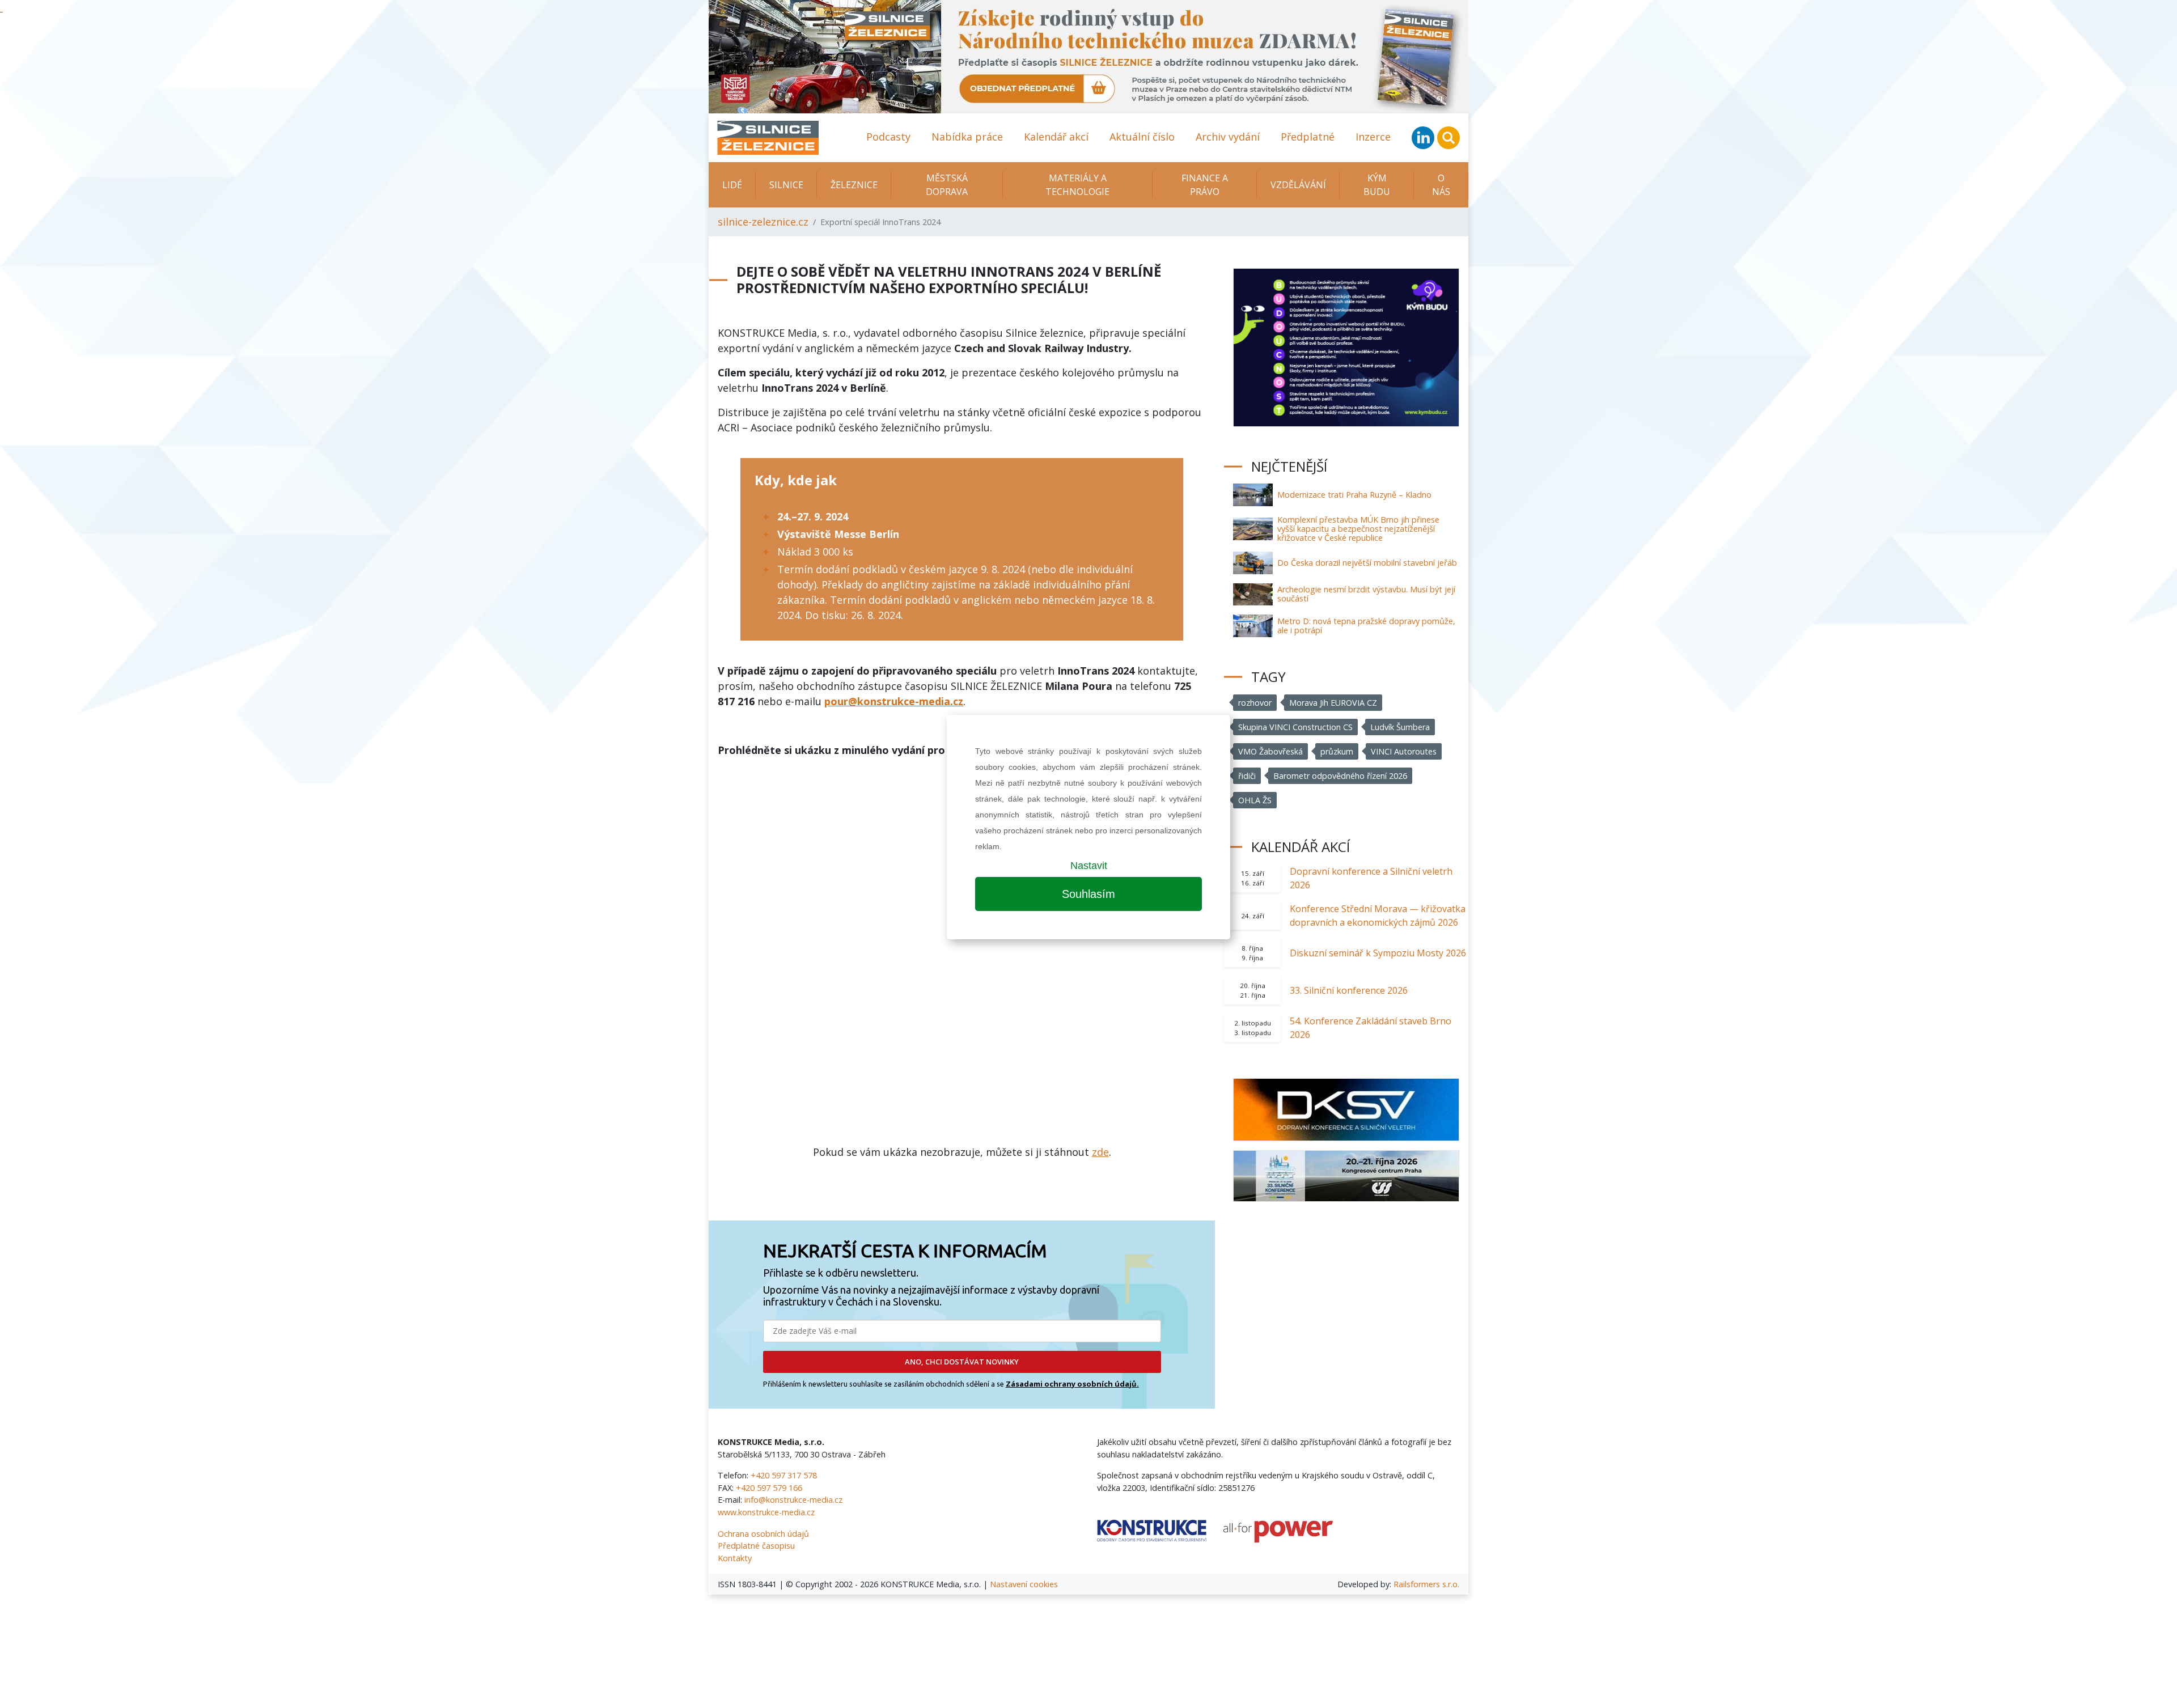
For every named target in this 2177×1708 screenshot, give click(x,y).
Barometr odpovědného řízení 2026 (1340, 776)
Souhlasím (1088, 894)
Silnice (786, 185)
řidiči (1247, 776)
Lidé (732, 185)
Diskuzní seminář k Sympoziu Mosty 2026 (1378, 953)
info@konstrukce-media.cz (793, 1500)
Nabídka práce (967, 137)
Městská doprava (947, 185)
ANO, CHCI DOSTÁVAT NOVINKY (962, 1362)
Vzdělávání (1298, 185)
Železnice (854, 185)
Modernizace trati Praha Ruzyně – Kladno (1354, 495)
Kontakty (735, 1558)
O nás (1441, 185)
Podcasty (888, 137)
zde (1100, 1152)
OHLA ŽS (1255, 800)
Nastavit (1089, 866)
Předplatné (1308, 137)
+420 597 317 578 (784, 1475)
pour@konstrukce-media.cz (894, 701)
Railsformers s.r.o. (1426, 1584)
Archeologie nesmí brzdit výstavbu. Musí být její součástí (1366, 594)
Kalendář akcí (1056, 137)
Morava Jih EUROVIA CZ (1333, 703)
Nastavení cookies (1024, 1584)
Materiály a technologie (1077, 185)
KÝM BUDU (1377, 185)
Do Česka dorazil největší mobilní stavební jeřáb (1367, 563)
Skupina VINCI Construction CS (1295, 727)
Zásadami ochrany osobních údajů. (1072, 1384)
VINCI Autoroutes (1404, 751)
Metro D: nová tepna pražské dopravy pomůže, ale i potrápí (1366, 626)
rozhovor (1255, 703)
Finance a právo (1205, 185)
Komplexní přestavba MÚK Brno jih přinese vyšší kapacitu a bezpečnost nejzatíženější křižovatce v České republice (1358, 529)
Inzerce (1373, 137)
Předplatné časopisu (756, 1546)
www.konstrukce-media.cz (766, 1512)
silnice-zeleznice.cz (763, 222)
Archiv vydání (1228, 137)
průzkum (1337, 751)
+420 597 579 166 (769, 1488)
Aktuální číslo (1142, 137)
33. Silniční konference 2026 (1349, 990)
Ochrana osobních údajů (763, 1534)
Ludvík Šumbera (1400, 727)
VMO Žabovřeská (1270, 751)
